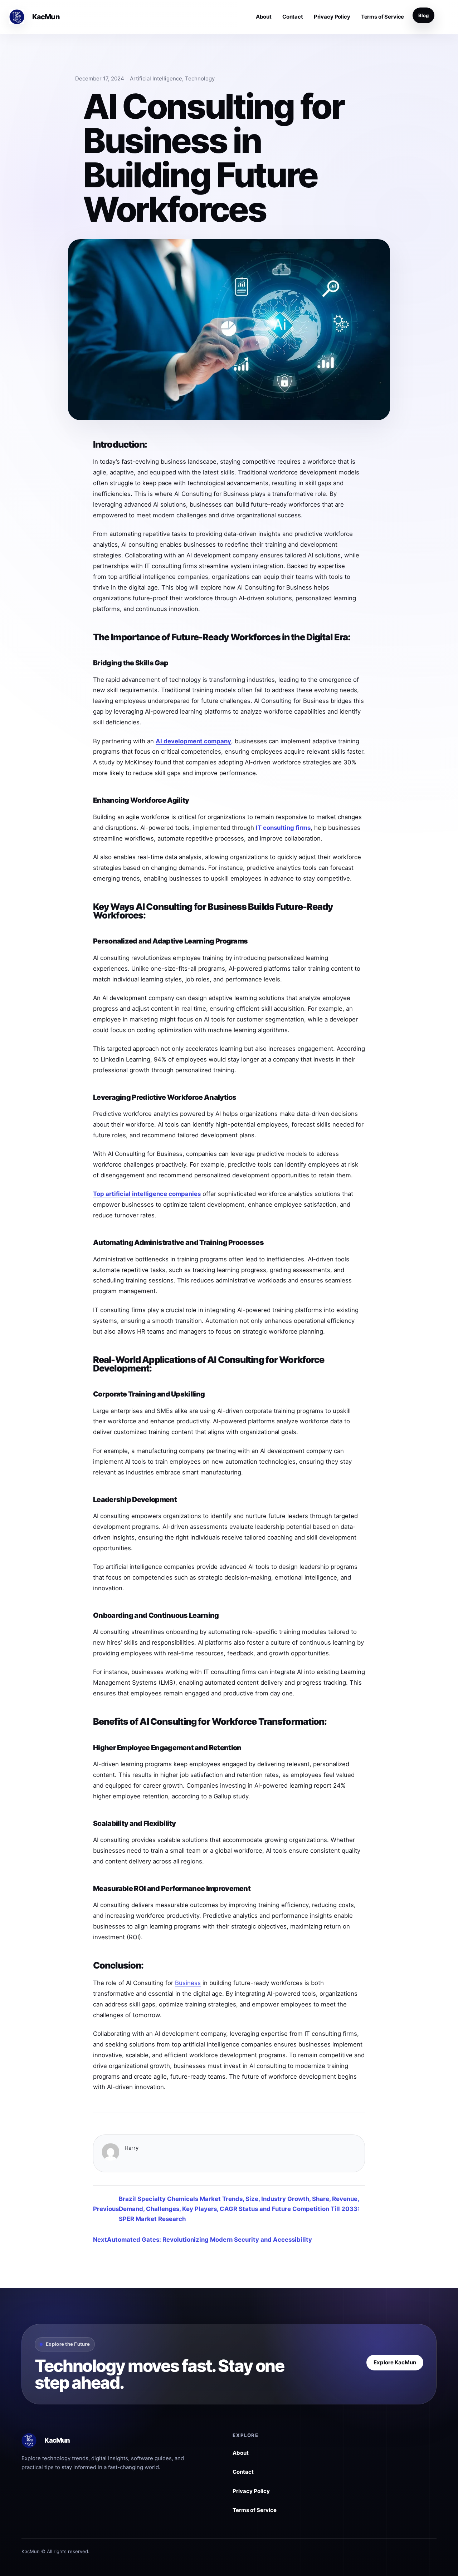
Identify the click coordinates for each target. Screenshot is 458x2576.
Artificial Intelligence (156, 78)
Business (188, 1983)
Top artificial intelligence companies (147, 1194)
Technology (200, 78)
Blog (423, 15)
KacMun (46, 17)
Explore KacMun (395, 2362)
